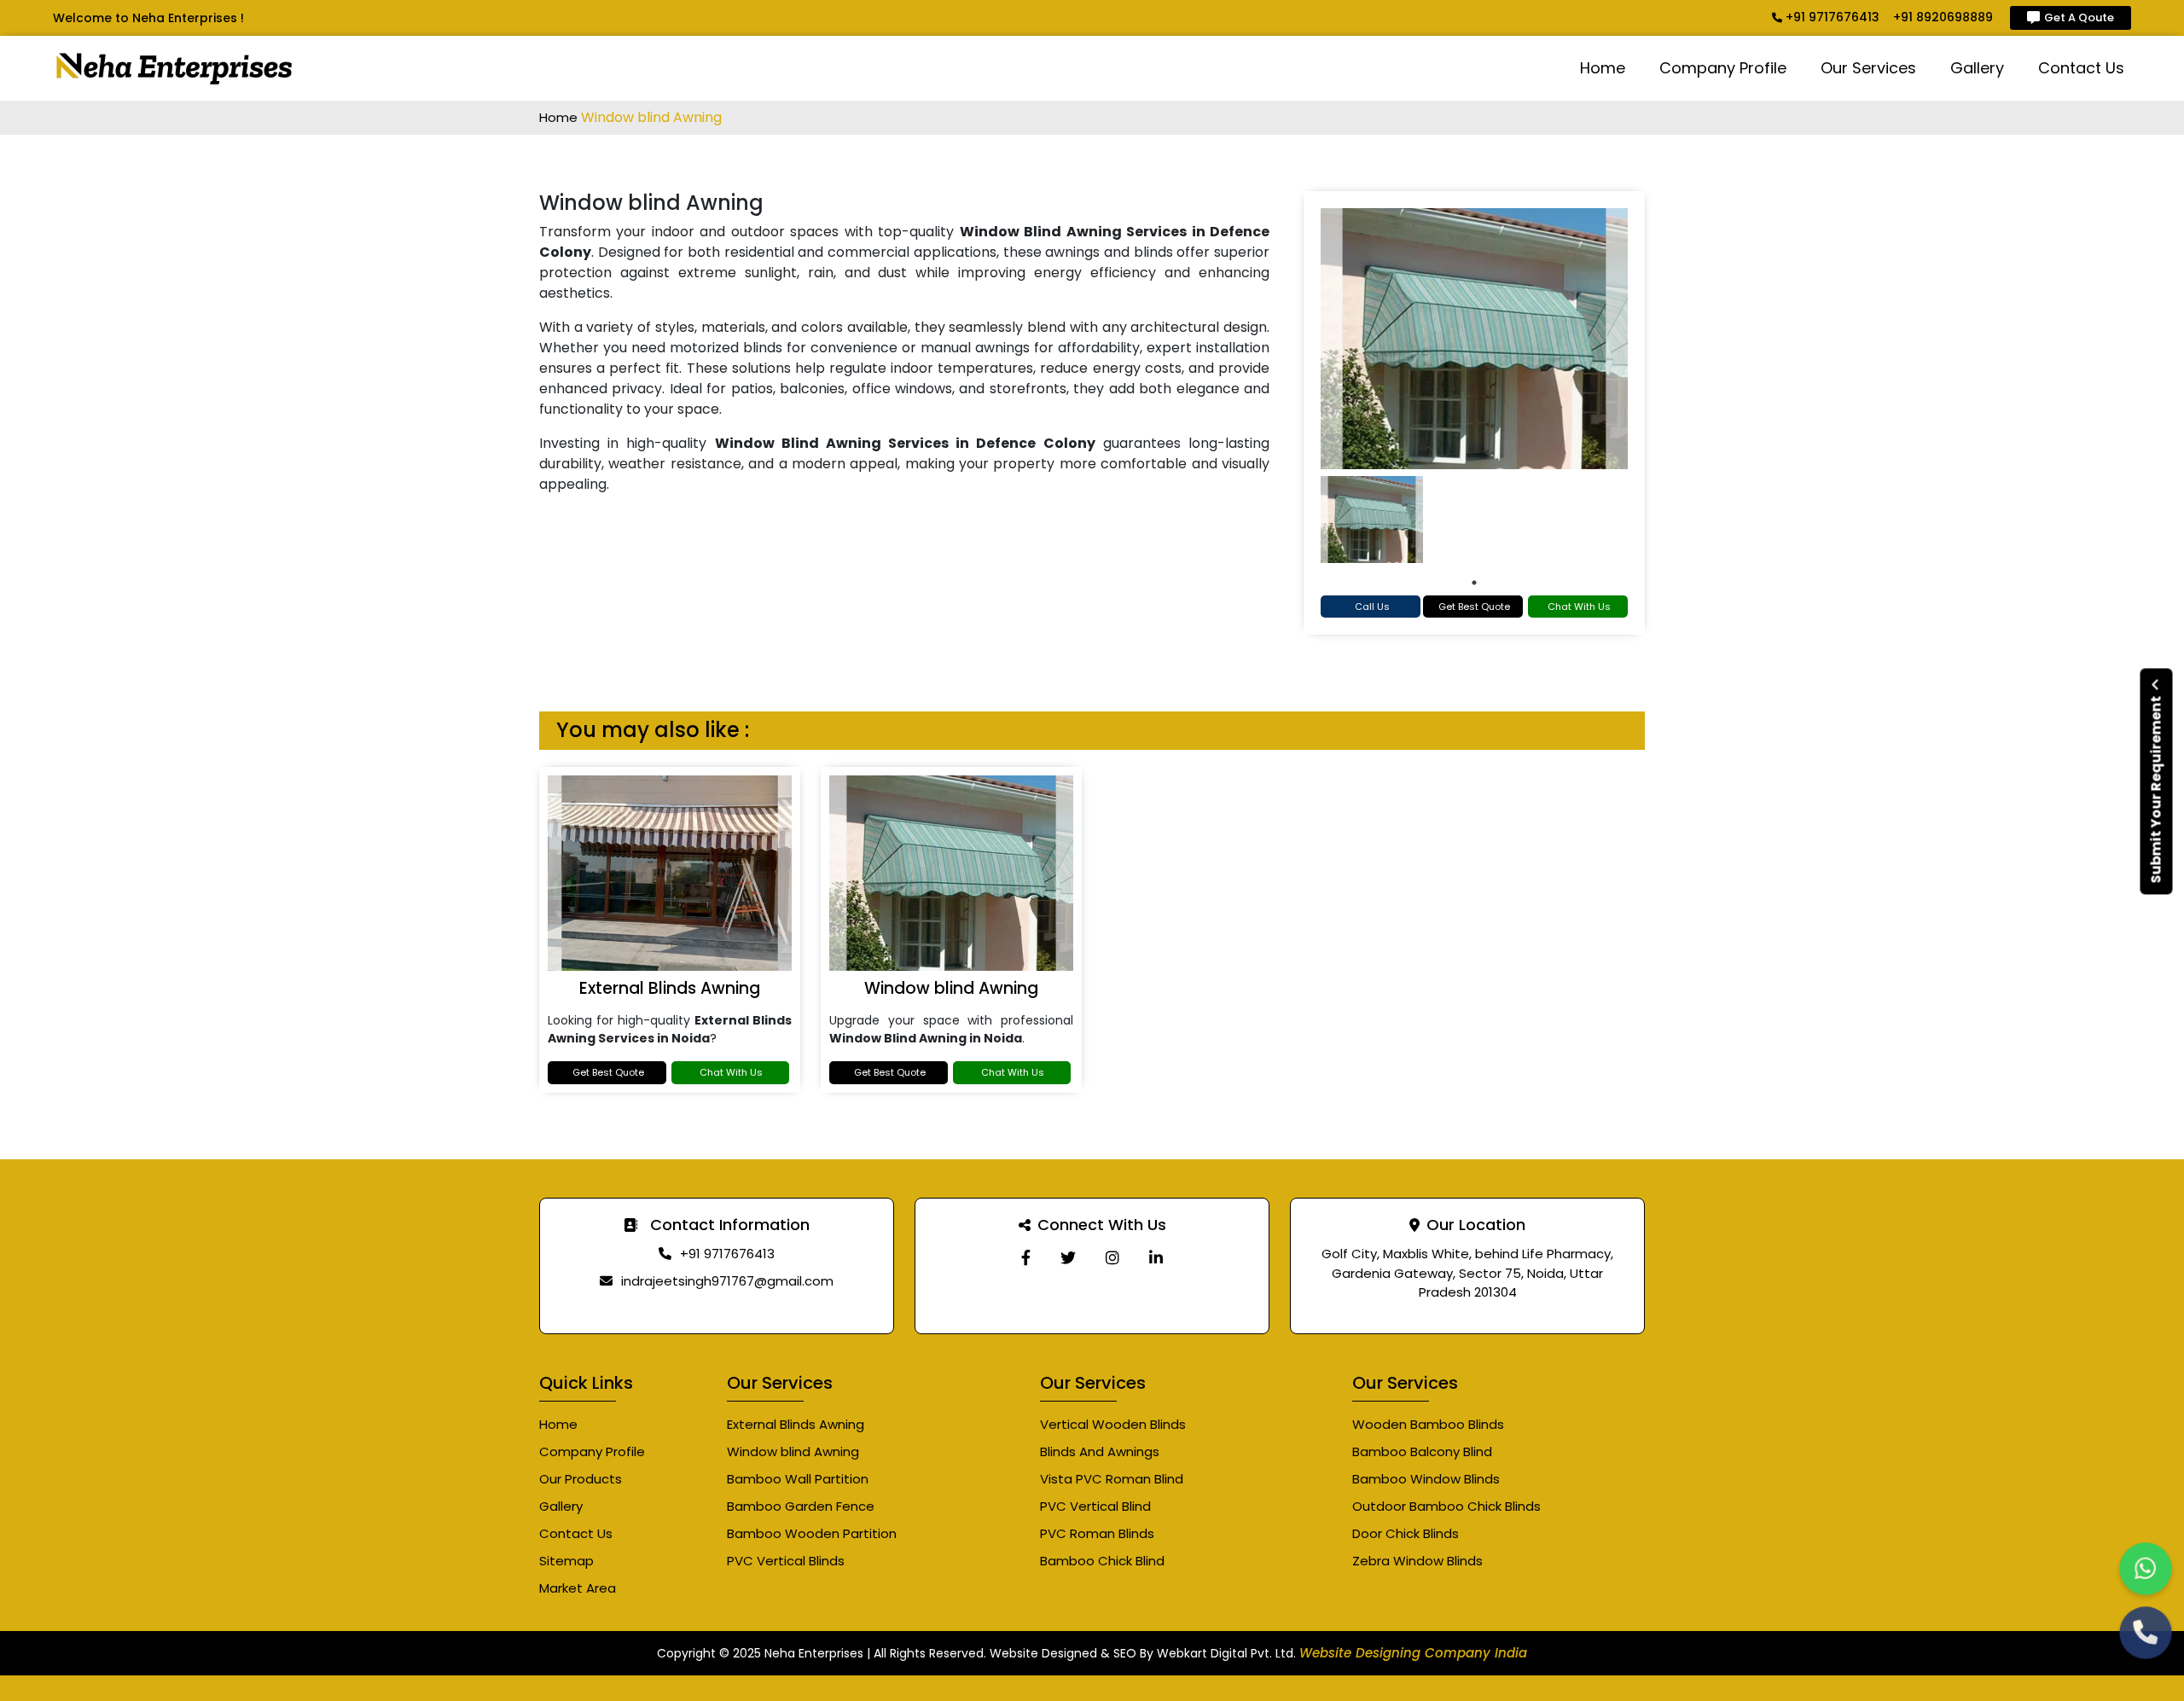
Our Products (581, 1479)
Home (1603, 68)
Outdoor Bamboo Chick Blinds (1446, 1506)
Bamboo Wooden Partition (812, 1533)
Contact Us (2081, 68)
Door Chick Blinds (1406, 1533)
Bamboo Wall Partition (798, 1479)
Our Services (1868, 68)
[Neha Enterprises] (1026, 1258)
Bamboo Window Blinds (1426, 1479)
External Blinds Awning (670, 988)
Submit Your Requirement (2156, 789)
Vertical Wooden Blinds (1113, 1424)
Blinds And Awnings (1100, 1451)
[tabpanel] (1372, 520)
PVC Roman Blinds (1097, 1533)
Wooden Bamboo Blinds (1428, 1424)
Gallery (1977, 68)
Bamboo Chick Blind (1102, 1561)
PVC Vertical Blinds (786, 1561)
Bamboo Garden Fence (801, 1506)
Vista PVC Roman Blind (1112, 1479)
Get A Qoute (2079, 17)
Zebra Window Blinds (1417, 1561)
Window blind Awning (951, 988)
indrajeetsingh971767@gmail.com (727, 1281)
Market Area (578, 1588)
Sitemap (566, 1561)
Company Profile (1723, 68)
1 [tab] (1474, 583)
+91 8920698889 (1943, 17)
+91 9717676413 (1831, 17)
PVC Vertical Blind (1095, 1506)
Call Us (1372, 607)
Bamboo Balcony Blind (1422, 1451)
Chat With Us (1579, 607)
